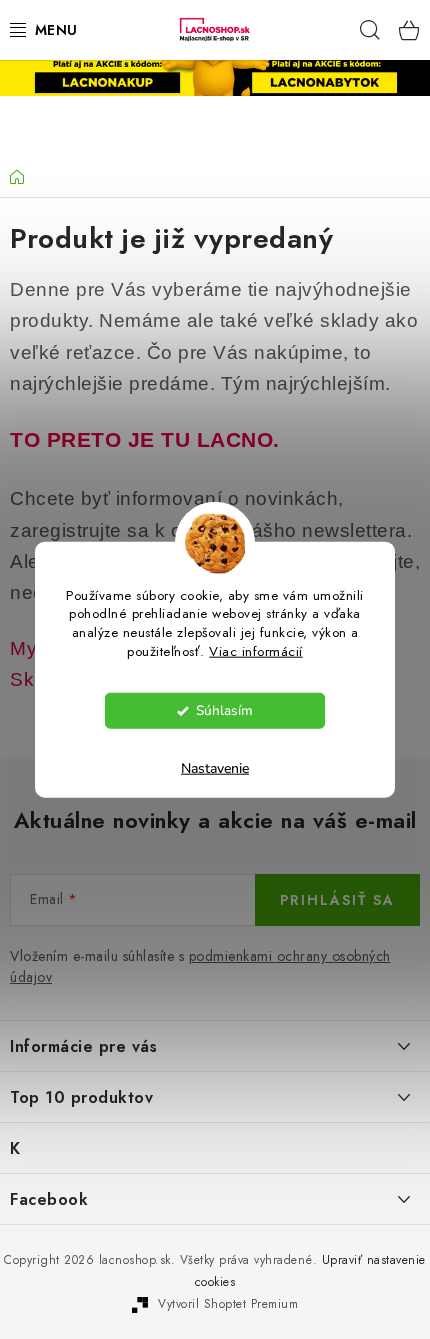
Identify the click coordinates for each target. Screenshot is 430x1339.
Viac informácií (256, 651)
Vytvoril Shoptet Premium (228, 1304)
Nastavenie (215, 768)
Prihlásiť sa (337, 900)
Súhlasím (224, 710)
